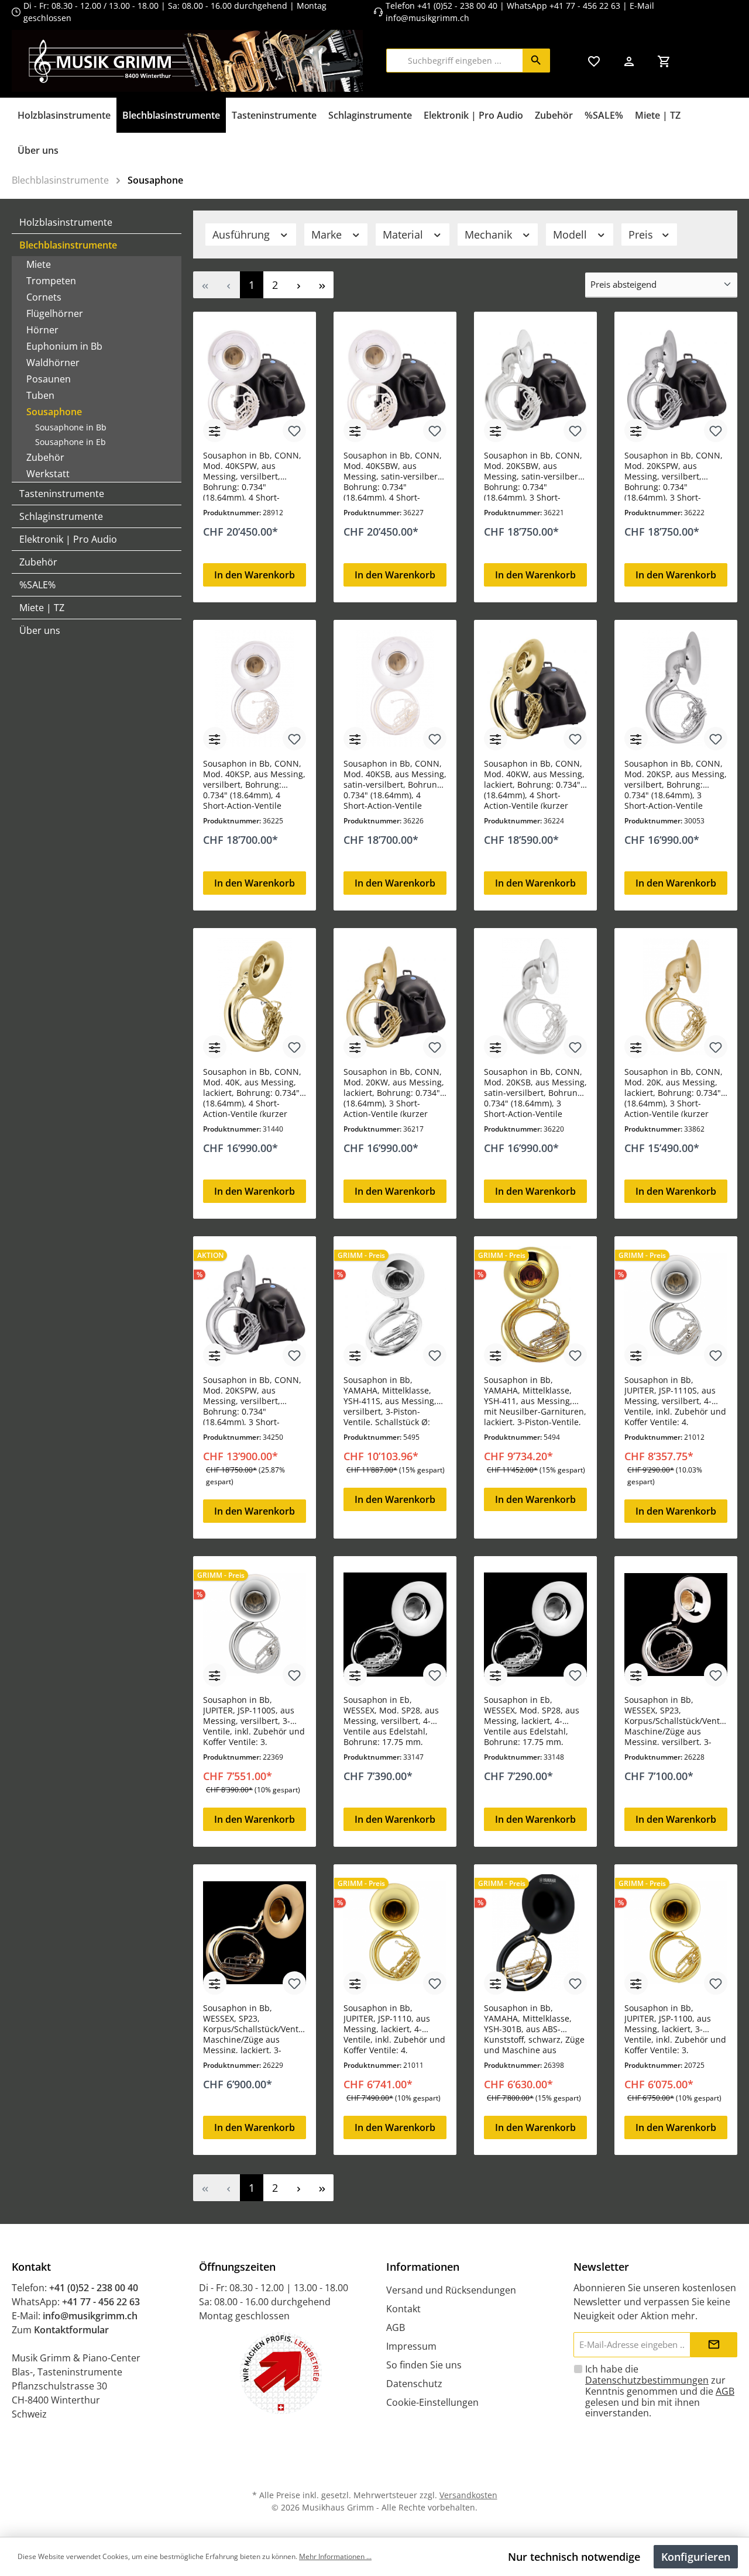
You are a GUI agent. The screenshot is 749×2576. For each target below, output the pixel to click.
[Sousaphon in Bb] (255, 380)
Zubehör (45, 457)
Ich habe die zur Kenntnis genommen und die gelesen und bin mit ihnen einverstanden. (660, 2391)
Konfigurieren (696, 2557)
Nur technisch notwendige (574, 2557)
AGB (396, 2327)
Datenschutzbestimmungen (647, 2380)
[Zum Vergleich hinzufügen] (215, 430)
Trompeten (51, 281)
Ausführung (243, 235)
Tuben (40, 395)
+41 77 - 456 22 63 (586, 6)
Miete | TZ (42, 608)
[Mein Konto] (629, 61)
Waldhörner (53, 363)
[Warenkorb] (664, 61)
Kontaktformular (71, 2330)
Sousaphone (54, 412)
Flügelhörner (55, 313)
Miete (39, 264)
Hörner (42, 330)
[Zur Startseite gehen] (187, 61)
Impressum (411, 2346)
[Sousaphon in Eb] (395, 1625)
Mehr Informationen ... (335, 2556)
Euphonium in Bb (64, 346)
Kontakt (403, 2309)
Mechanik (490, 235)
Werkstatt (48, 474)
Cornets (44, 297)
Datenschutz (414, 2384)
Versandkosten (468, 2495)
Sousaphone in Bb (71, 427)
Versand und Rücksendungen (451, 2290)
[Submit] (714, 2345)
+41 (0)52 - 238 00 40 (457, 6)
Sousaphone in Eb (71, 442)
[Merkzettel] (594, 61)
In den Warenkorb (255, 575)
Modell (571, 235)
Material (404, 235)
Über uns (40, 630)
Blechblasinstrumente (68, 245)
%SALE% (37, 585)
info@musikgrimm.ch (427, 18)
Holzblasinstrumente (66, 222)
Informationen (423, 2267)
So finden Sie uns (424, 2365)
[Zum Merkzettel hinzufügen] (294, 430)
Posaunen (49, 379)
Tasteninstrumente (62, 494)
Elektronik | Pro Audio (68, 539)
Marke (328, 235)
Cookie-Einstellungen (432, 2402)
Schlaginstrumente (61, 516)
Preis (642, 235)
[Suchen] (536, 61)
